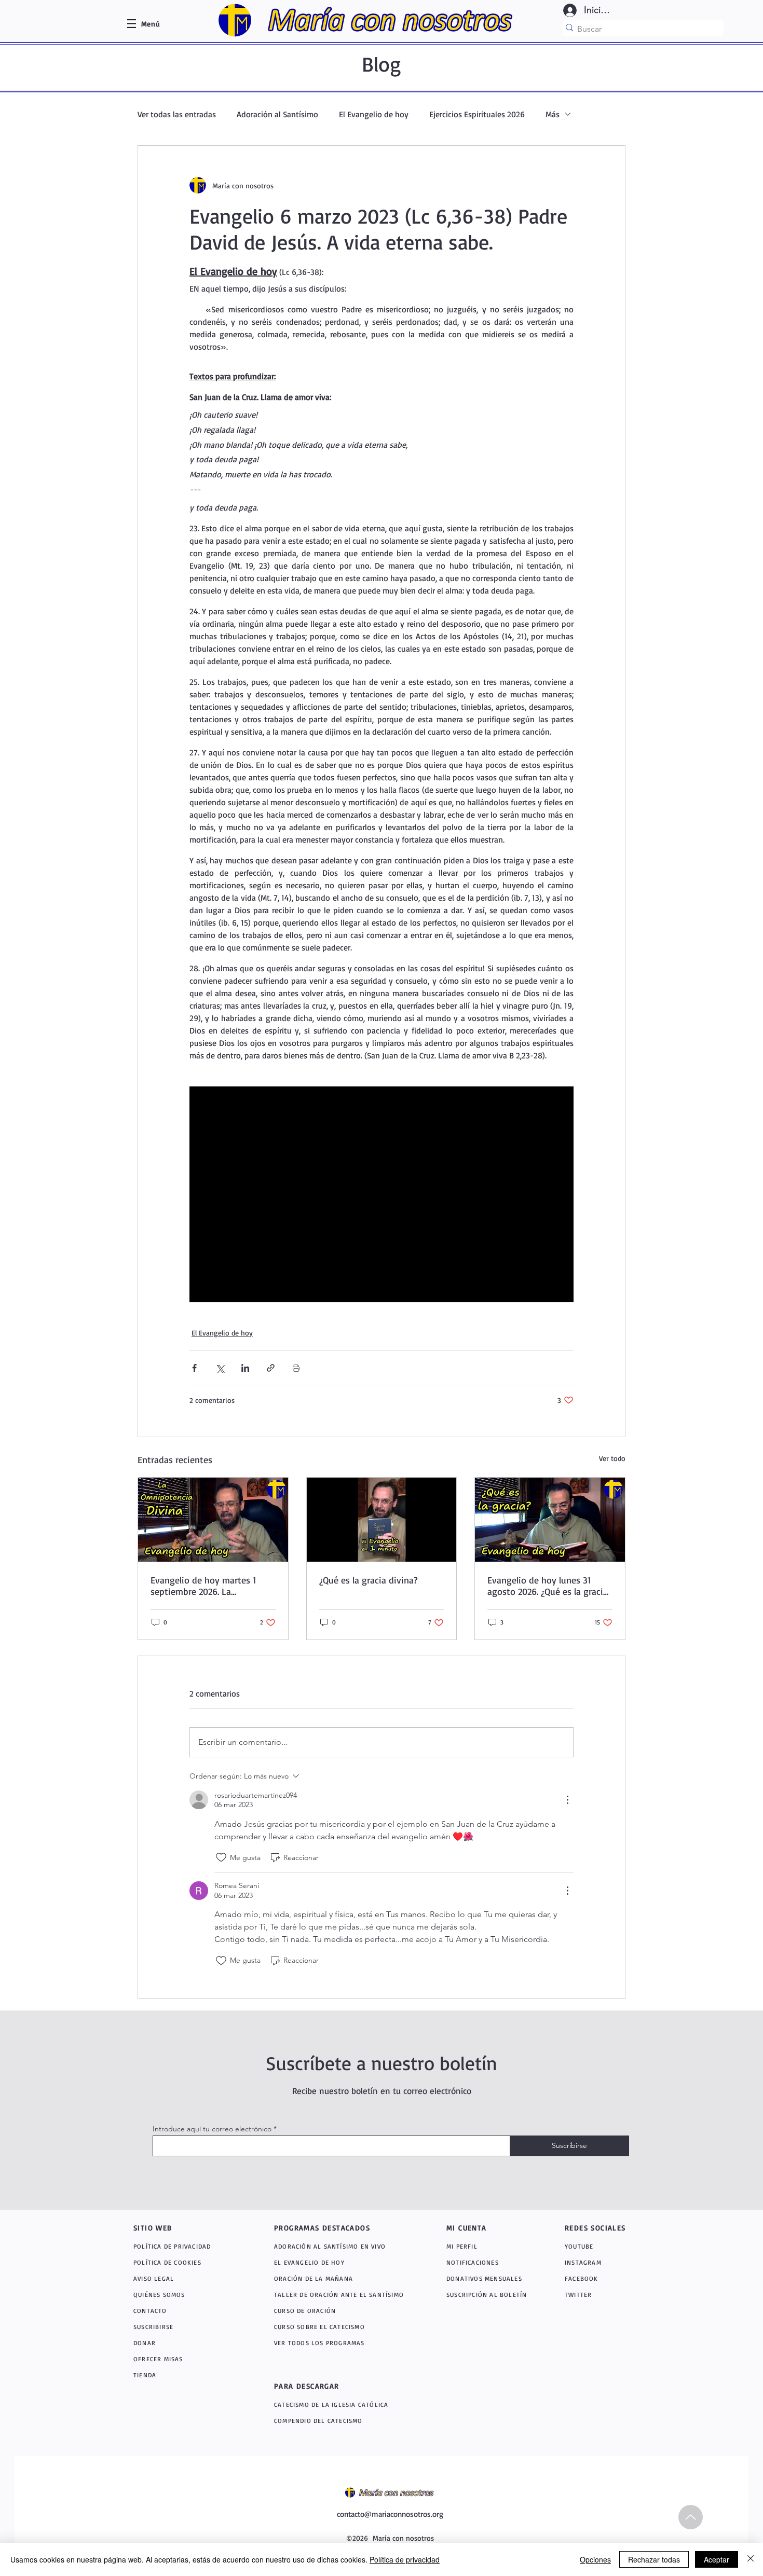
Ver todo (612, 1458)
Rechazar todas (654, 2559)
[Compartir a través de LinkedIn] (245, 1368)
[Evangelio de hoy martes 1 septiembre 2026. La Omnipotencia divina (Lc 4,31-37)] (213, 1520)
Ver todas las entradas (177, 114)
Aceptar (717, 2559)
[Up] (691, 2517)
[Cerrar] (751, 2559)
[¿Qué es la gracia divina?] (382, 1520)
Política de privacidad (405, 2559)
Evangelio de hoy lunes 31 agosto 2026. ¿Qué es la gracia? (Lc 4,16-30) (549, 1586)
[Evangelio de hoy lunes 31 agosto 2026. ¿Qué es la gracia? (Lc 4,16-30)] (550, 1520)
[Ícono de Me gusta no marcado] (221, 1857)
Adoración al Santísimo (277, 114)
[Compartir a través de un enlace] (271, 1368)
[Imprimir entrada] (296, 1368)
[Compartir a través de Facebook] (194, 1368)
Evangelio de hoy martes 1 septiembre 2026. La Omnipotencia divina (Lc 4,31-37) (210, 1586)
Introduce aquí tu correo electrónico (212, 2129)
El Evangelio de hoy (374, 114)
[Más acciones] (567, 1800)
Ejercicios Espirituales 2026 (477, 114)
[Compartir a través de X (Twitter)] (220, 1368)
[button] (151, 24)
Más (553, 114)
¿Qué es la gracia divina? (368, 1580)
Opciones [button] (595, 2559)
